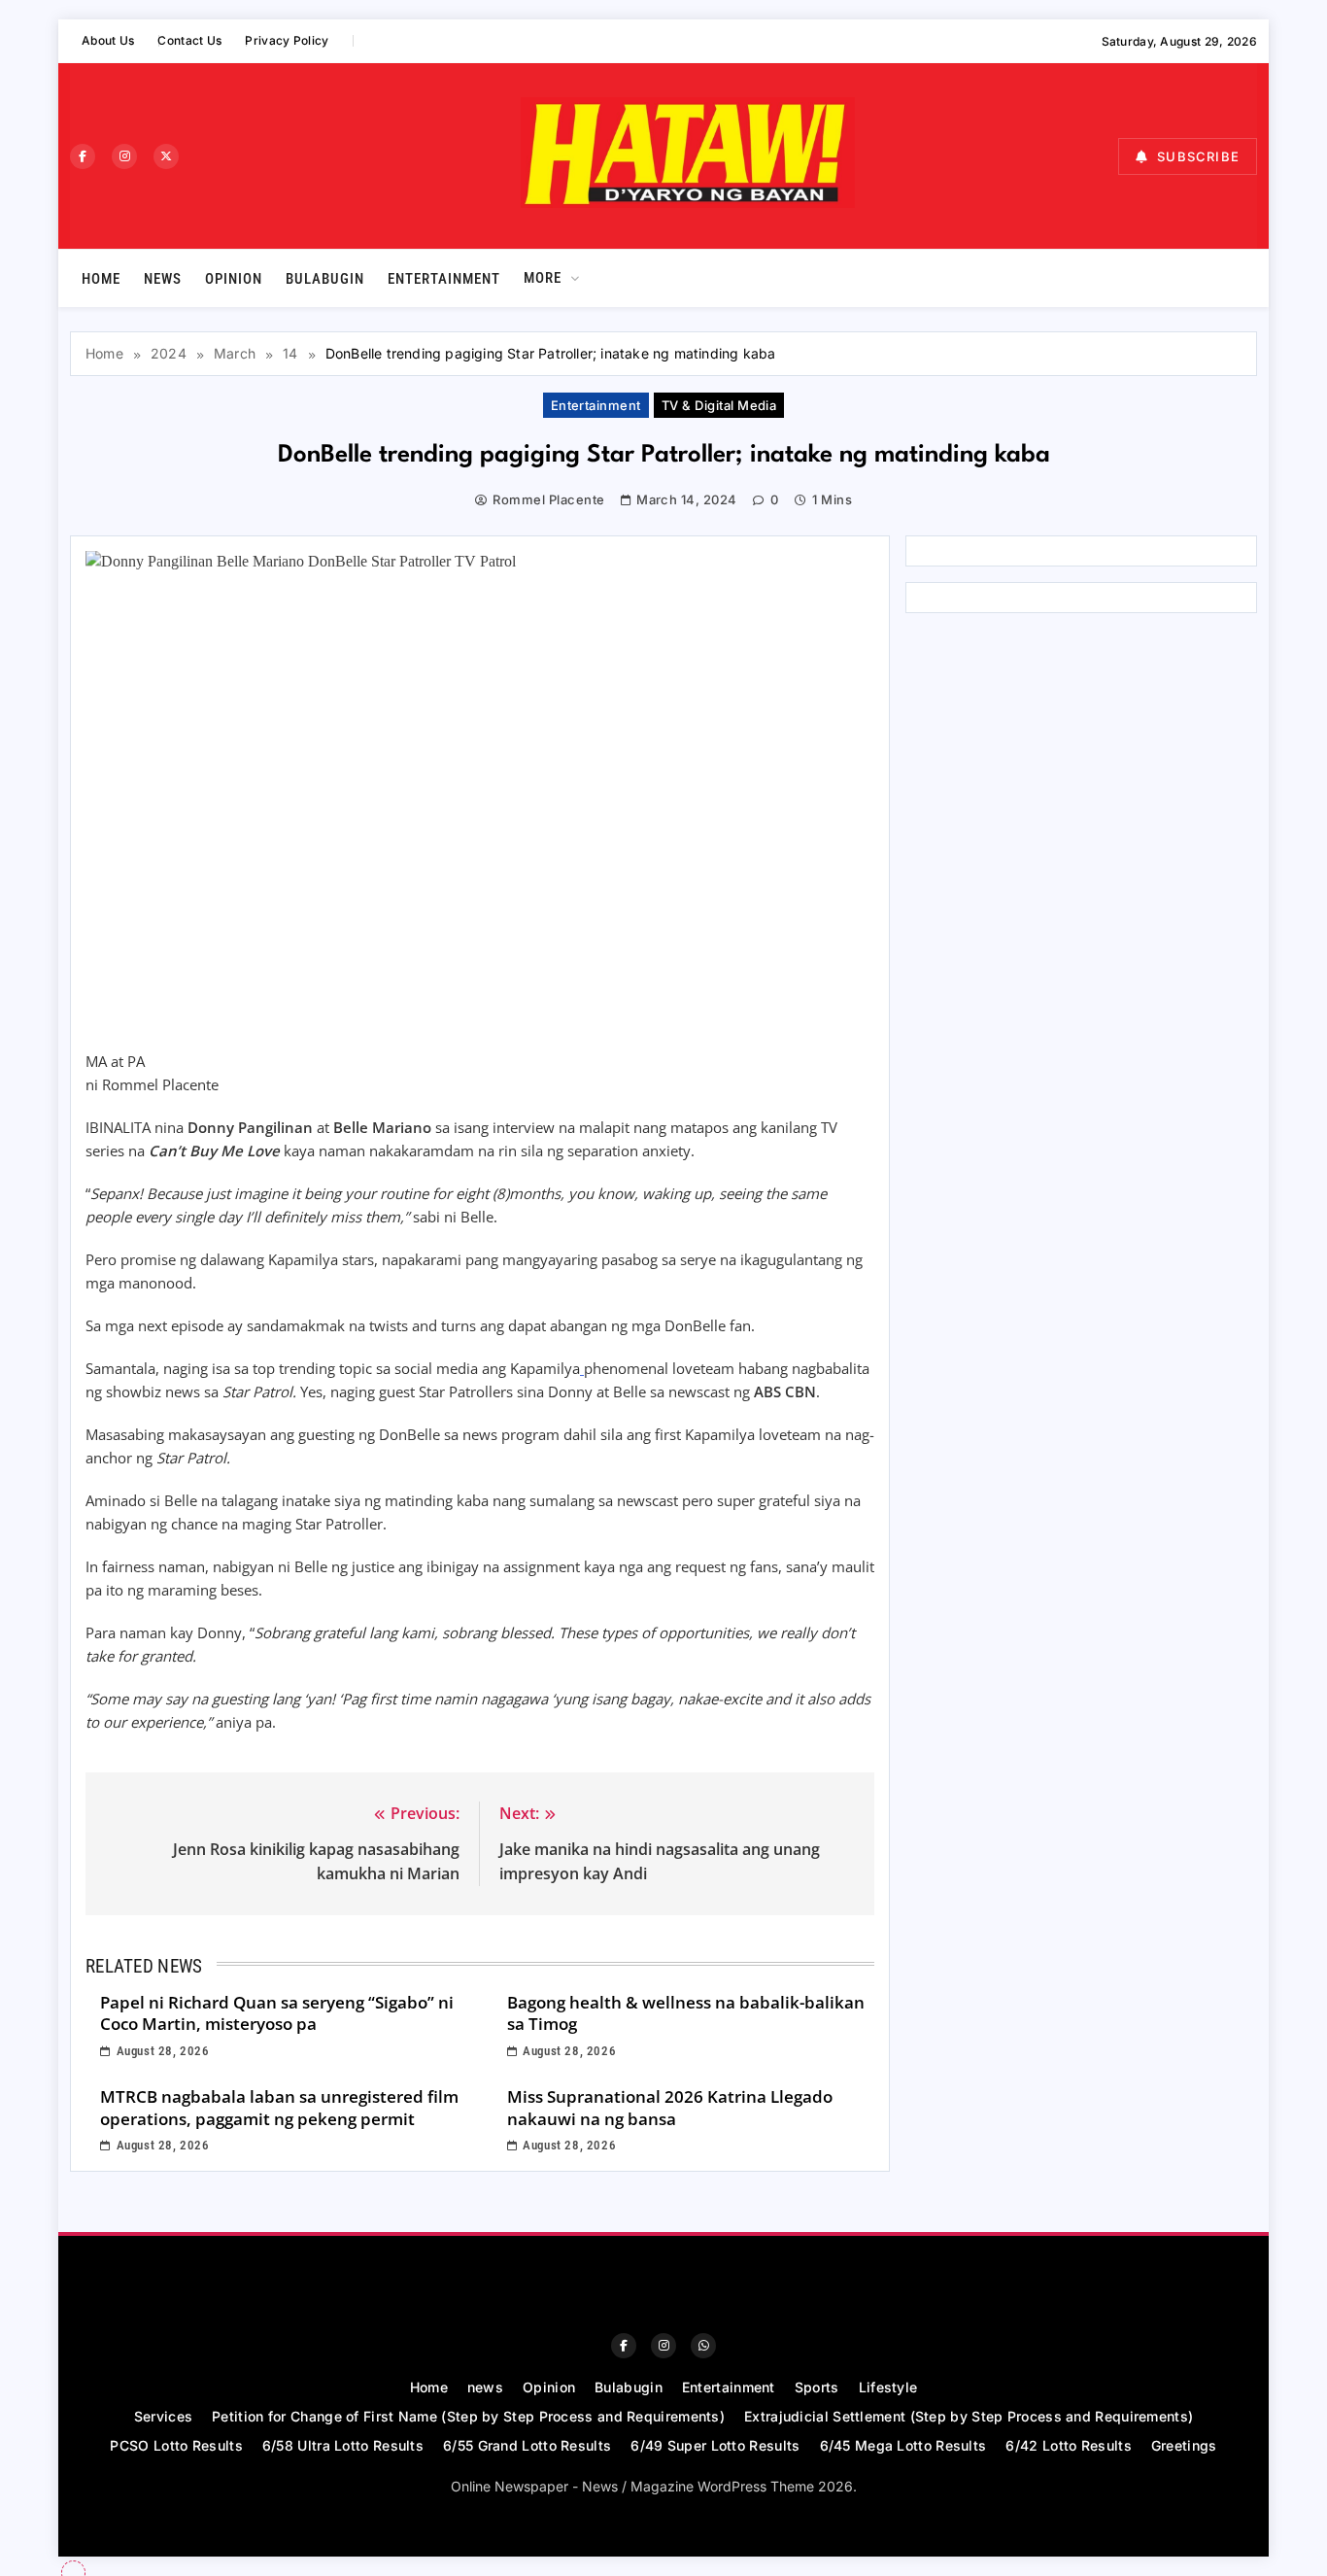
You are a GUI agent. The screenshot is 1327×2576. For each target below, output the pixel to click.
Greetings (1184, 2445)
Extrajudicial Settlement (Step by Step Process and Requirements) (969, 2416)
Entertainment (444, 279)
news (163, 279)
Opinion (234, 279)
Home (101, 279)
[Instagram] (124, 156)
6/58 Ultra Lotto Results (343, 2445)
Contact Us (189, 40)
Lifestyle (888, 2387)
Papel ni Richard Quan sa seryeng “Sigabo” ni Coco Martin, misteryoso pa (277, 2013)
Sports (817, 2387)
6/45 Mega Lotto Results (903, 2445)
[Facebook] (83, 156)
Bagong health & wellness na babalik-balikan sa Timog (686, 2013)
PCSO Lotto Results (176, 2445)
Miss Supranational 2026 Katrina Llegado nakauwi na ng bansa (670, 2108)
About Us (108, 40)
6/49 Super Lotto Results (715, 2445)
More (543, 278)
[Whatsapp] (703, 2346)
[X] (166, 156)
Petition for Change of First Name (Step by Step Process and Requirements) (468, 2416)
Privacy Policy (287, 40)
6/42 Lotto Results (1068, 2445)
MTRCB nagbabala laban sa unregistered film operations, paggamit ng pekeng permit (279, 2108)
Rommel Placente (548, 499)
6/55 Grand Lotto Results (527, 2445)
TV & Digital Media (719, 405)
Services (163, 2416)
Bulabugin (325, 279)
